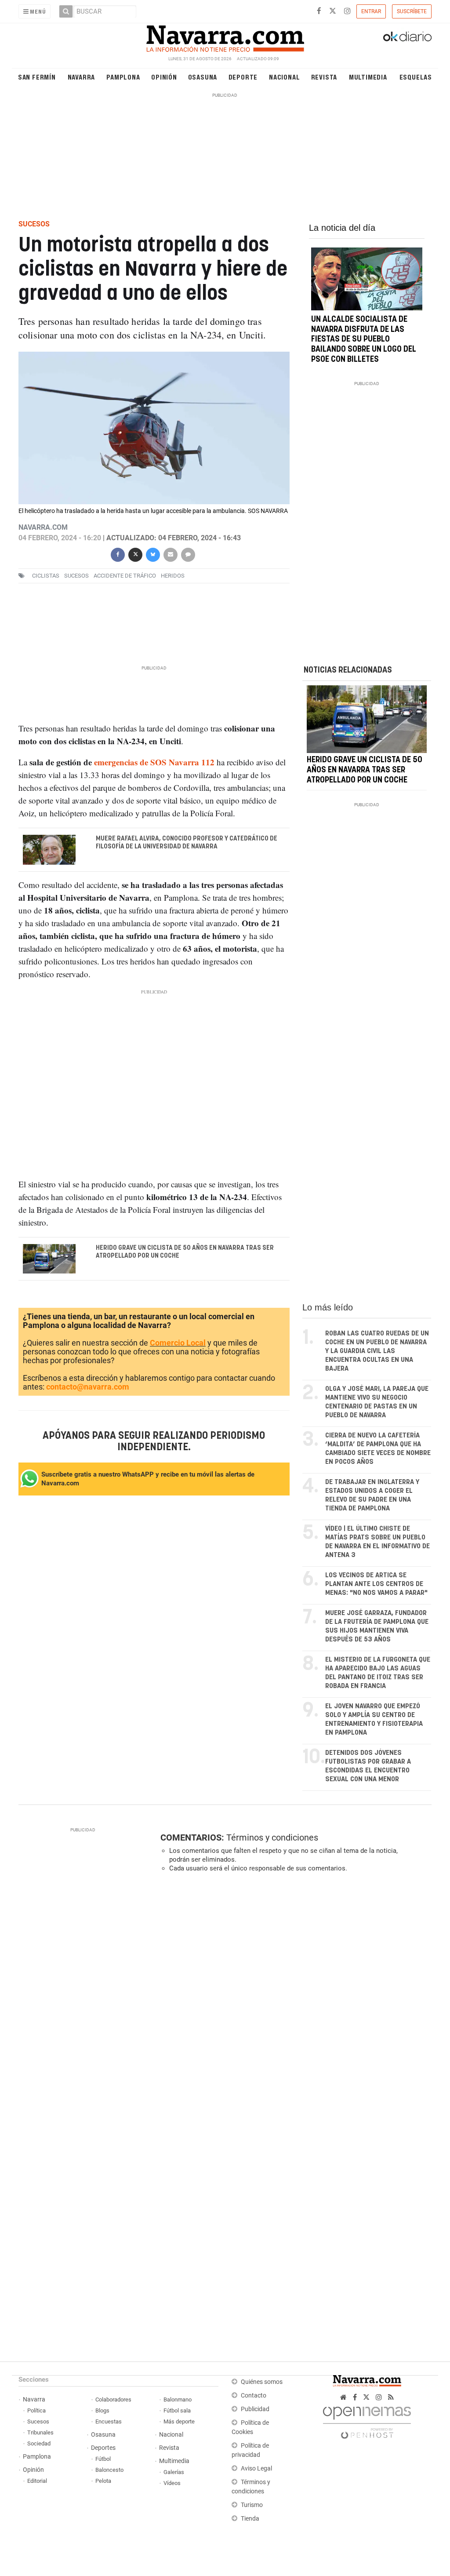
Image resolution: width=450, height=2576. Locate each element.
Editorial (37, 2481)
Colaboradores (113, 2400)
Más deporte (179, 2421)
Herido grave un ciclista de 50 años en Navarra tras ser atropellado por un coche (184, 1252)
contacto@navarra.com (88, 1387)
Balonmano (178, 2400)
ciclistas (46, 576)
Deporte (243, 77)
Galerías (174, 2472)
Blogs (102, 2410)
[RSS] (391, 2397)
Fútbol (103, 2459)
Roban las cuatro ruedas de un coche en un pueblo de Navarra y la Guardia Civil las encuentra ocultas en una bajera (377, 1351)
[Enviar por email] (171, 554)
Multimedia (368, 77)
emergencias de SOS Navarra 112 (154, 762)
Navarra (82, 77)
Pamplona (123, 77)
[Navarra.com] (225, 36)
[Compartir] (118, 554)
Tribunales (40, 2432)
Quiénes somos (262, 2382)
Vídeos (172, 2483)
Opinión (164, 77)
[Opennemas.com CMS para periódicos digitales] (367, 2420)
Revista (324, 77)
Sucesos (38, 2421)
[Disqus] (293, 2000)
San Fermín (37, 77)
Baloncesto (109, 2470)
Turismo (252, 2505)
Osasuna (203, 77)
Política (36, 2410)
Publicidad (255, 2409)
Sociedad (39, 2443)
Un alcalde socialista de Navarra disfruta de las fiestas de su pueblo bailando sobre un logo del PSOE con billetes (364, 340)
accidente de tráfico (125, 576)
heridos (173, 576)
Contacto (254, 2396)
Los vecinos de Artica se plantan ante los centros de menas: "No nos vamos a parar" (376, 1584)
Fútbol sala (177, 2410)
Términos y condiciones (272, 1837)
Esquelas (416, 77)
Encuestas (109, 2421)
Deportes (103, 2448)
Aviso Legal (256, 2469)
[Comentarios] (188, 554)
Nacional (284, 77)
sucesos (76, 576)
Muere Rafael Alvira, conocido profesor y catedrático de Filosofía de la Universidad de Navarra (186, 843)
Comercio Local (178, 1343)
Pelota (103, 2481)
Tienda (250, 2519)
